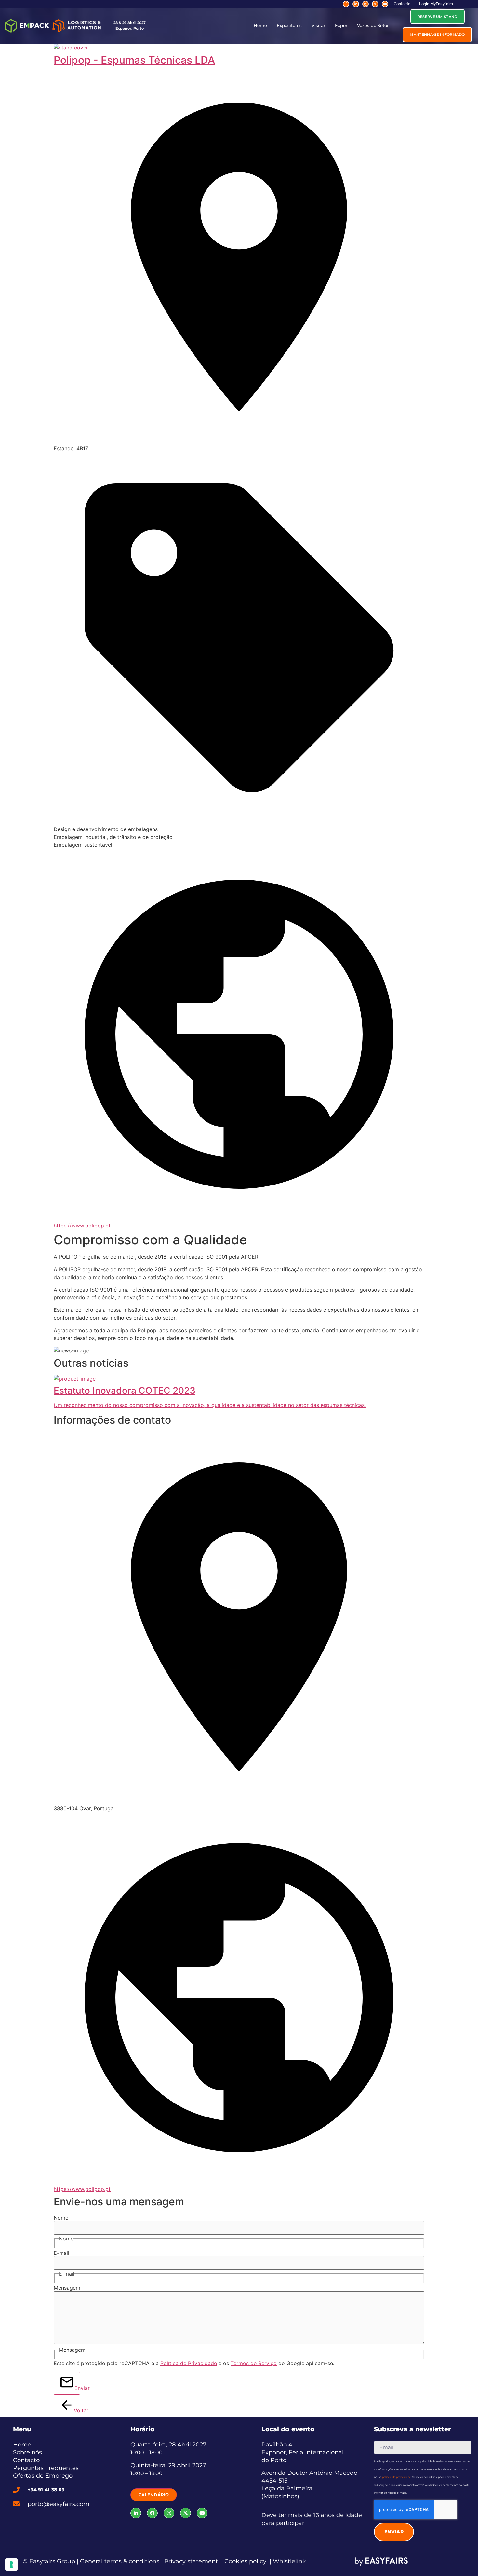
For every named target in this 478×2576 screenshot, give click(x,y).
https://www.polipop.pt (82, 1226)
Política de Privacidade (189, 2363)
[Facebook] (152, 2513)
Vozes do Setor (373, 26)
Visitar (318, 26)
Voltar (77, 2410)
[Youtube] (385, 4)
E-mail (61, 2253)
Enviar (77, 2388)
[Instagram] (365, 4)
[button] (438, 17)
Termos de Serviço (254, 2363)
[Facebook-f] (346, 4)
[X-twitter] (375, 4)
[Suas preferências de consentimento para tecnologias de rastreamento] (11, 2565)
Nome (61, 2218)
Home (260, 26)
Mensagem (67, 2288)
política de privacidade (397, 2477)
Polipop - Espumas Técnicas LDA (134, 60)
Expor (341, 26)
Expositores (289, 26)
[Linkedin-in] (356, 4)
